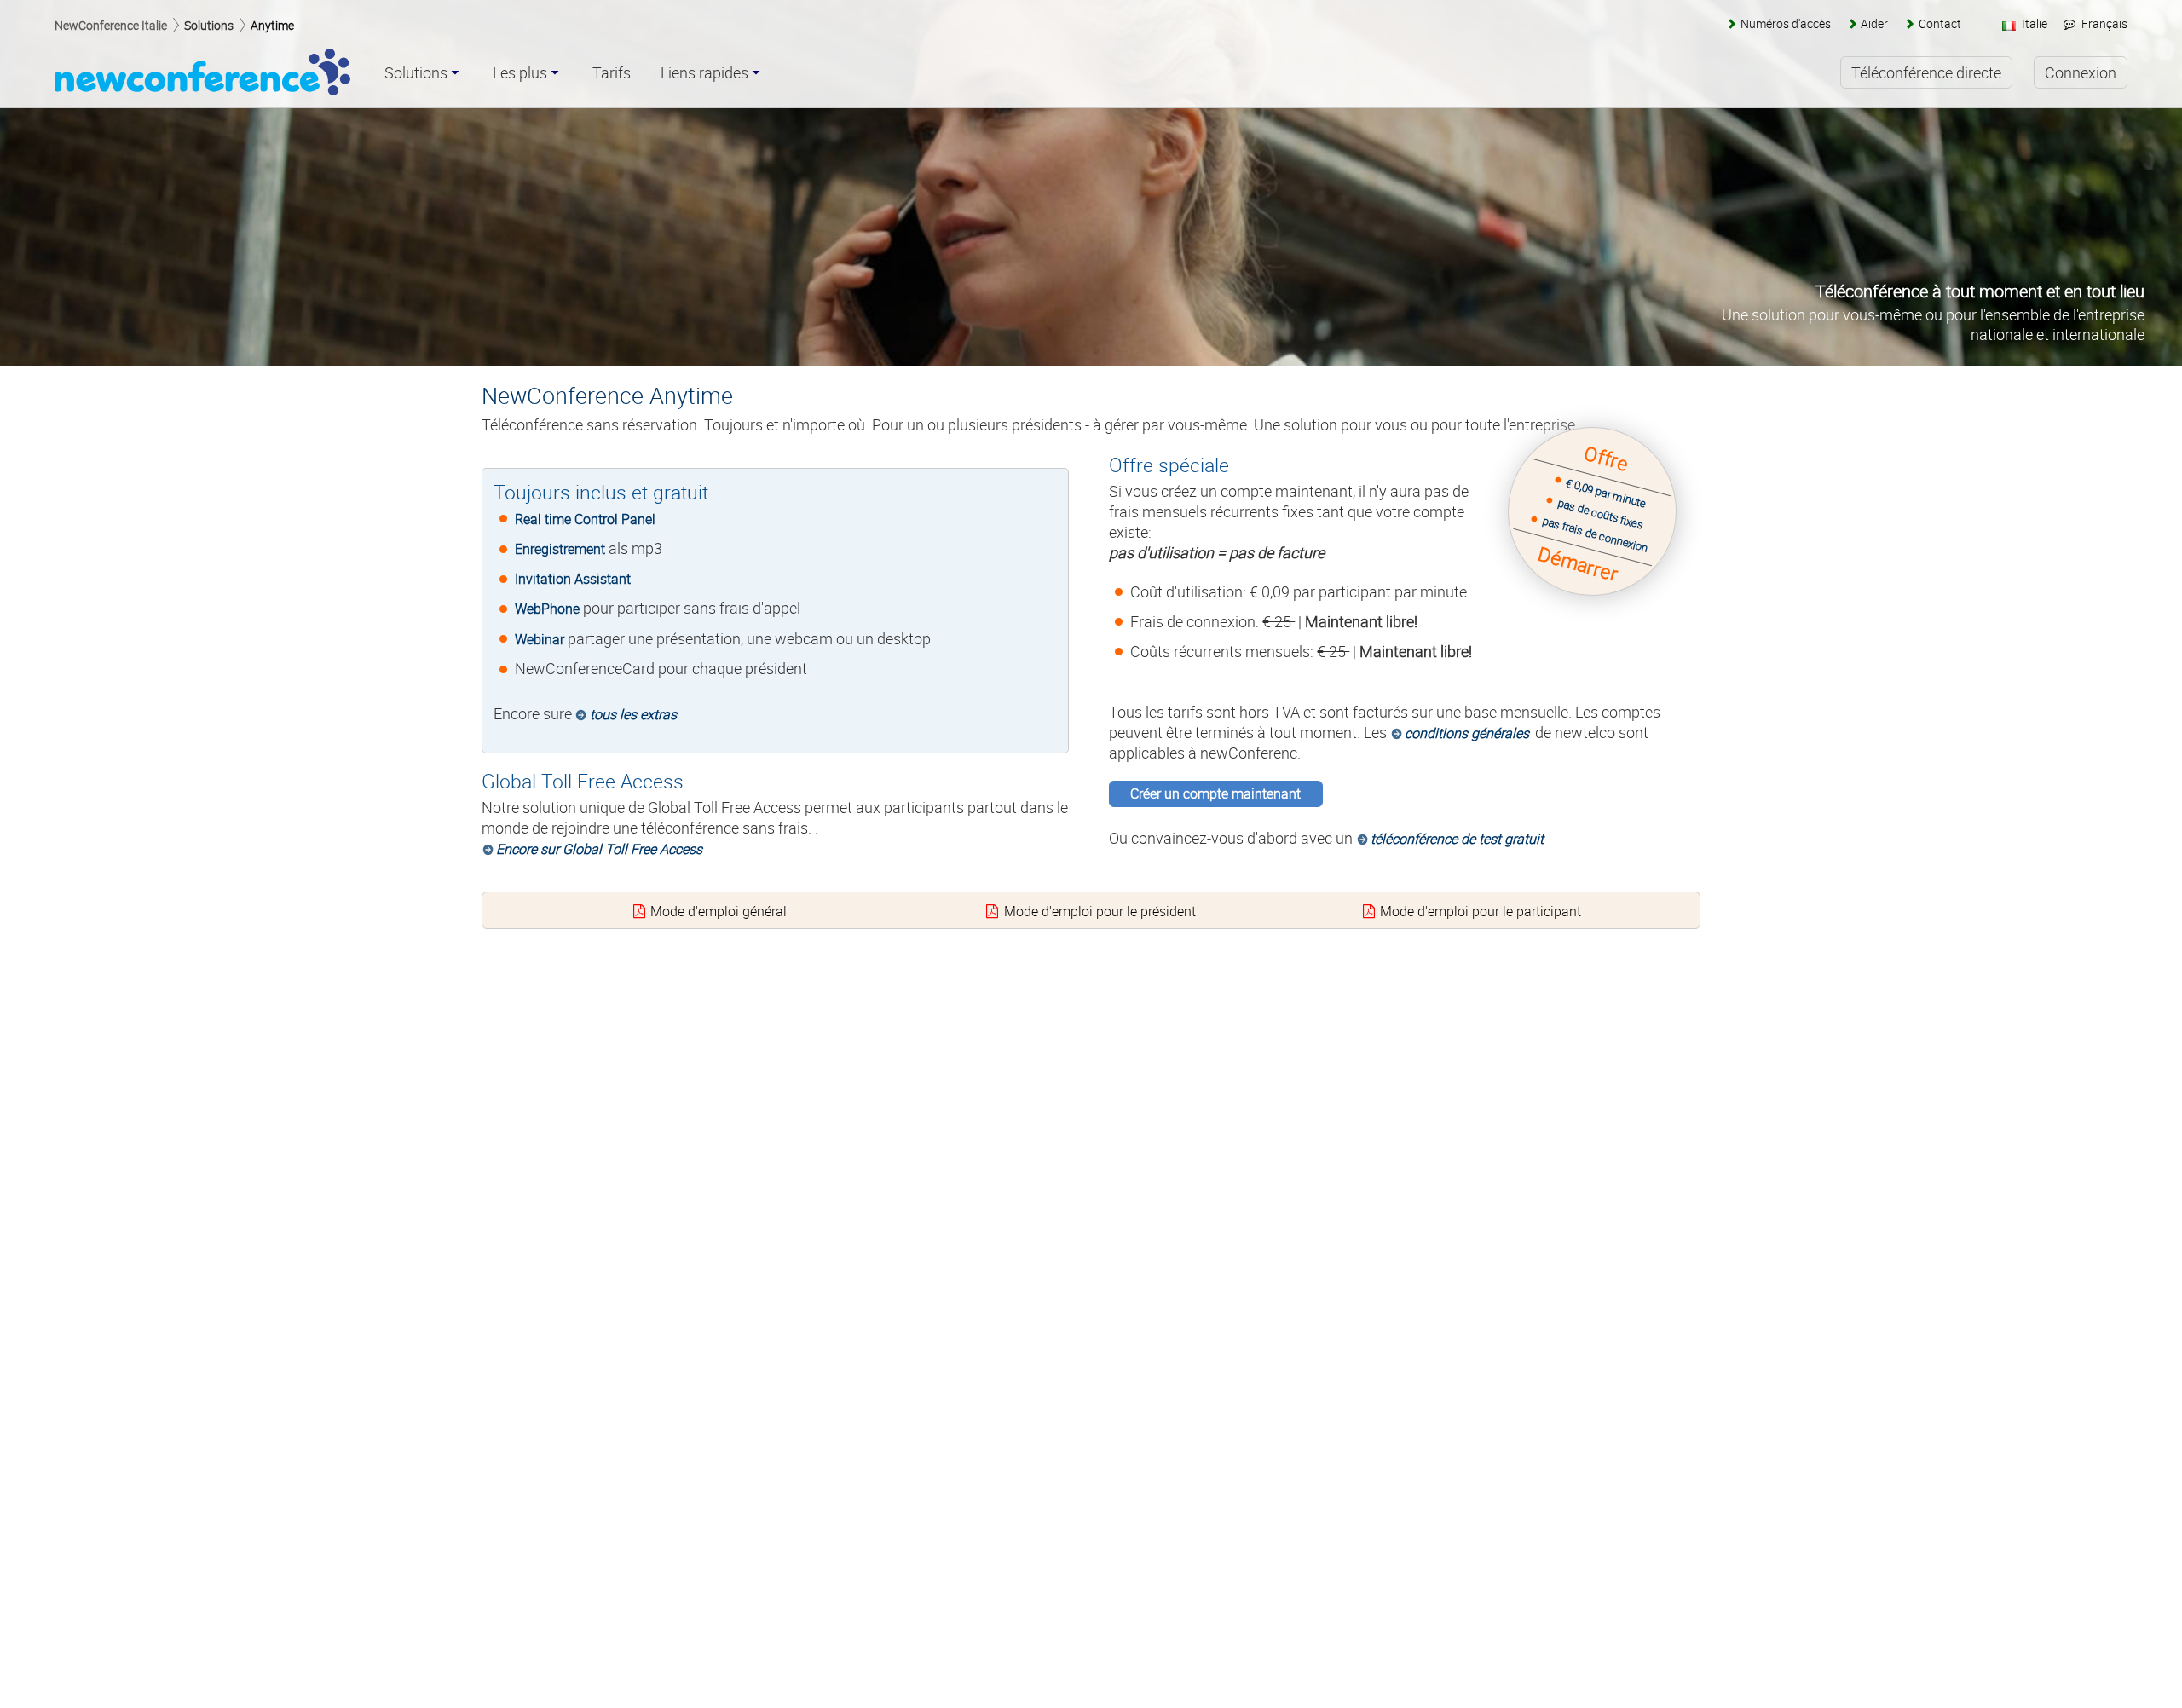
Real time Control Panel (585, 519)
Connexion (2081, 72)
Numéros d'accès (1785, 23)
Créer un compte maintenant (1215, 793)
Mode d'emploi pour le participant (1481, 911)
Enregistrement (560, 549)
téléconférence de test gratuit (1457, 839)
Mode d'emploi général (719, 911)
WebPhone (547, 609)
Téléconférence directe (1926, 72)
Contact (1940, 23)
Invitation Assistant (573, 579)
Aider (1874, 23)
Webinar (540, 639)
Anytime (272, 25)
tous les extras (633, 714)
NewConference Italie (111, 25)
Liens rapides (704, 73)
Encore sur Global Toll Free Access (599, 849)
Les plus (520, 73)
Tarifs (612, 73)
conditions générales (1467, 733)
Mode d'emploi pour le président (1100, 911)
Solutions (209, 25)
